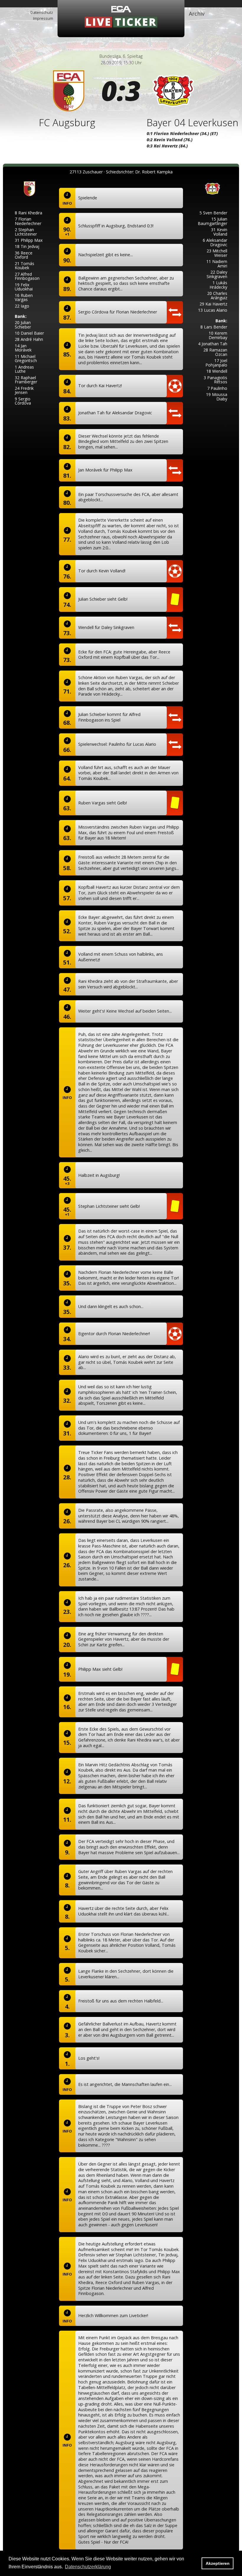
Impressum (43, 18)
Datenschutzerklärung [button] (88, 2567)
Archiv (197, 14)
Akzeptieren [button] (218, 2563)
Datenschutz (42, 12)
